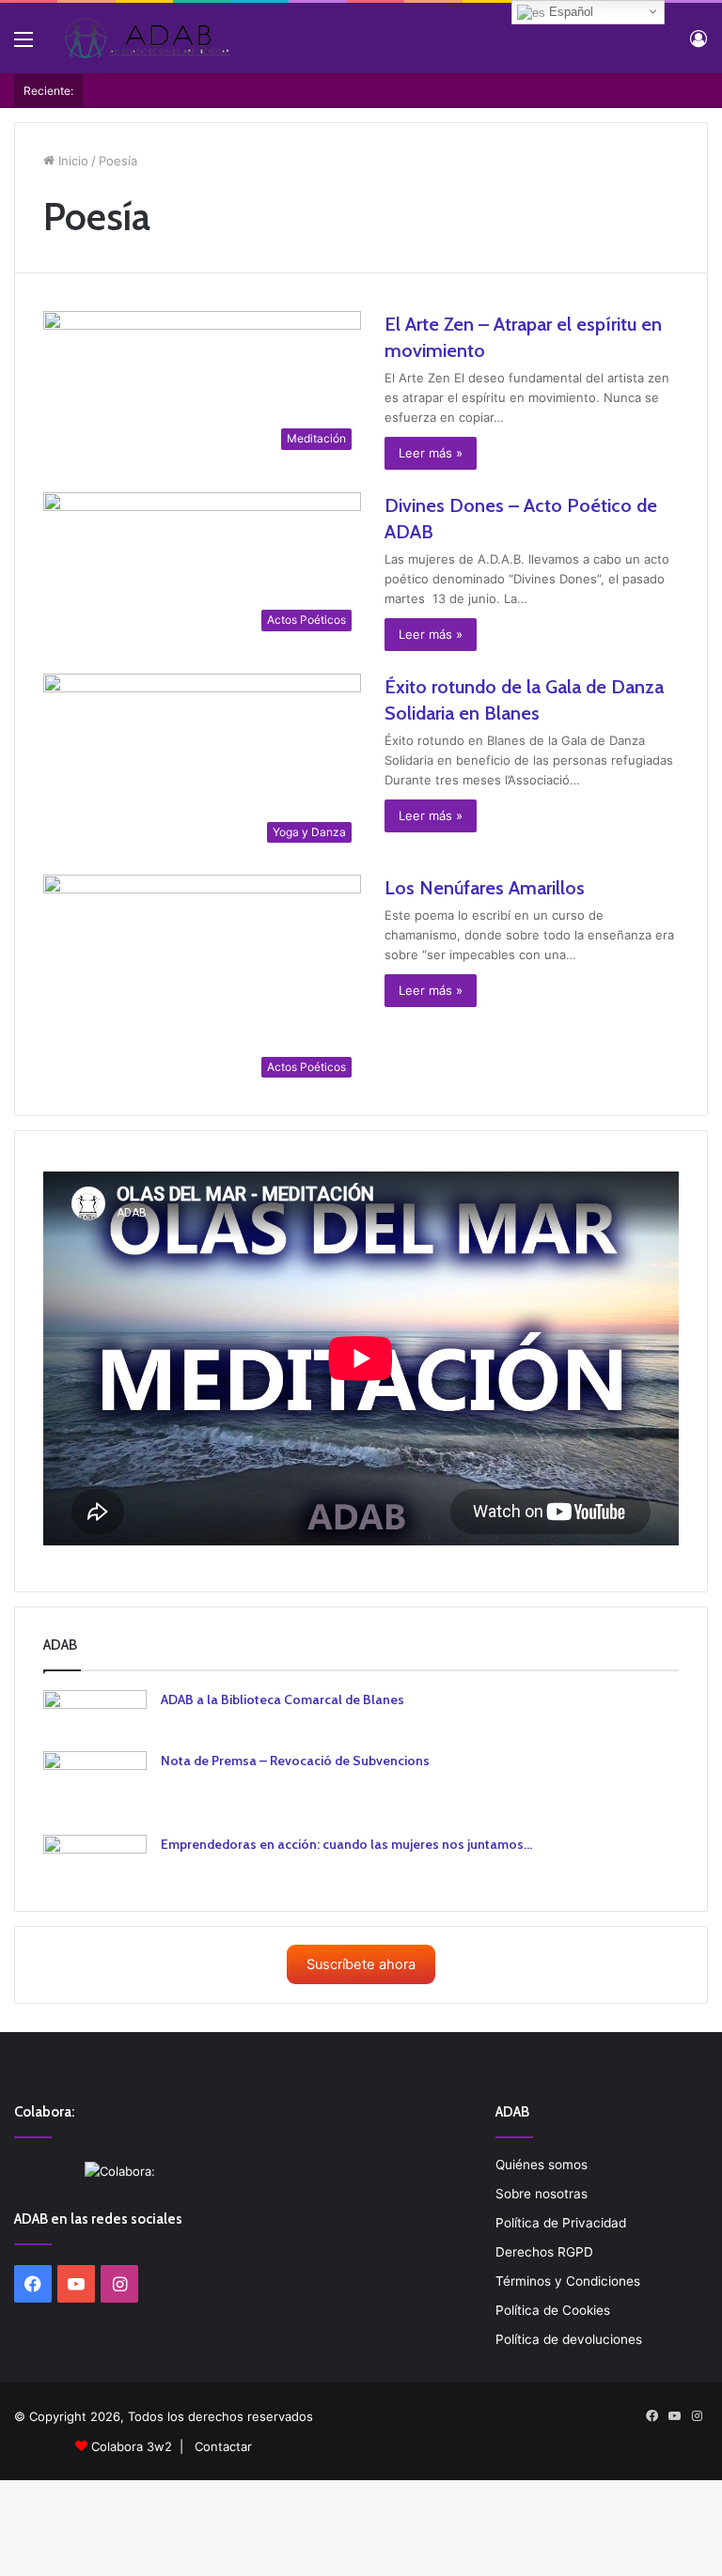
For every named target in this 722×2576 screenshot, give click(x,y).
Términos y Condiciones (568, 2281)
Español (569, 12)
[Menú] (24, 46)
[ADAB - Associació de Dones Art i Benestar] (147, 38)
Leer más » (431, 453)
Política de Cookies (553, 2310)
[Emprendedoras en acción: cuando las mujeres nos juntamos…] (95, 1859)
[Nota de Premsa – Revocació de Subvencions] (95, 1786)
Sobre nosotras (541, 2194)
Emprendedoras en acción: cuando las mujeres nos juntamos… (346, 1844)
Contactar (223, 2446)
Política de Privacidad (561, 2223)
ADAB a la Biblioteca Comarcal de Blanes (283, 1699)
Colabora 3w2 (132, 2446)
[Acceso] (698, 46)
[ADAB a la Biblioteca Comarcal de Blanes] (95, 1714)
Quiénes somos (541, 2165)
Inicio (71, 161)
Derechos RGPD (544, 2252)
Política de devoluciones (569, 2339)
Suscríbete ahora (361, 1964)
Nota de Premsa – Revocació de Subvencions (295, 1761)
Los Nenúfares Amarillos (485, 888)
